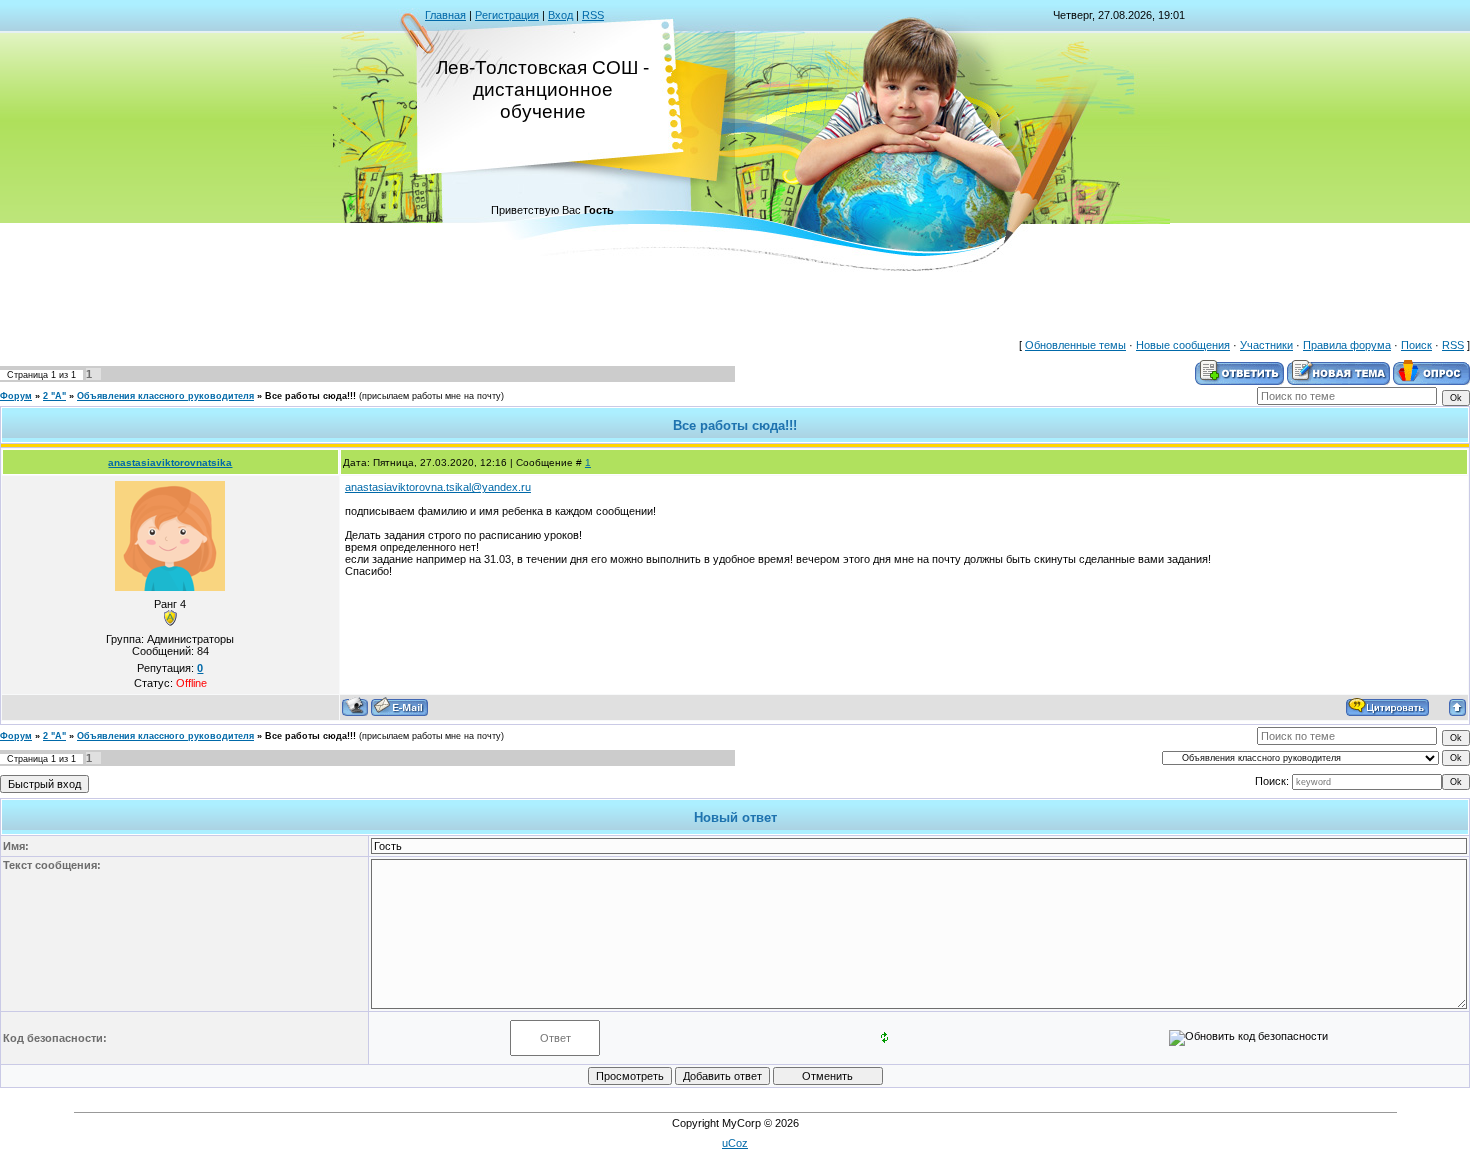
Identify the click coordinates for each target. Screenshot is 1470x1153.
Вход (560, 15)
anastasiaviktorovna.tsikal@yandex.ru (438, 487)
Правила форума (1347, 345)
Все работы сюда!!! (310, 396)
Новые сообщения (1183, 345)
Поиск (1416, 345)
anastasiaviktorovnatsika (170, 462)
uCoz (735, 1143)
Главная (445, 15)
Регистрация (507, 15)
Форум (16, 396)
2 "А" (54, 396)
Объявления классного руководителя (165, 396)
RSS (593, 15)
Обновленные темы (1075, 345)
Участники (1266, 345)
